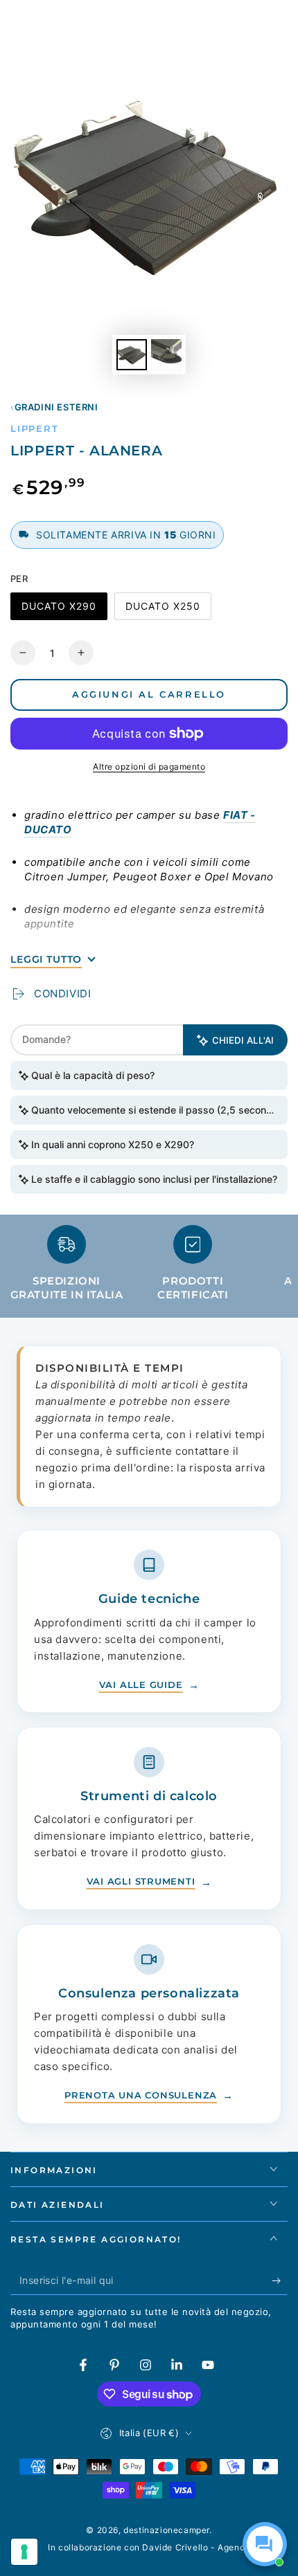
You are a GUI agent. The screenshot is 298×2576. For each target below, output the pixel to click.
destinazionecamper (166, 2530)
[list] (149, 1268)
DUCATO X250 (163, 610)
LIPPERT (35, 428)
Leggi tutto (46, 959)
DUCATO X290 (59, 610)
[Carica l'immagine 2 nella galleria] (166, 355)
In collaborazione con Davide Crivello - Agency (149, 2547)
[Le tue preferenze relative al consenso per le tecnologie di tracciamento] (24, 2552)
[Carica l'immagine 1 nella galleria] (132, 355)
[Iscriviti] (280, 2281)
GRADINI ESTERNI (56, 407)
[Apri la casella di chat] (265, 2544)
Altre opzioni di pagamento (149, 767)
